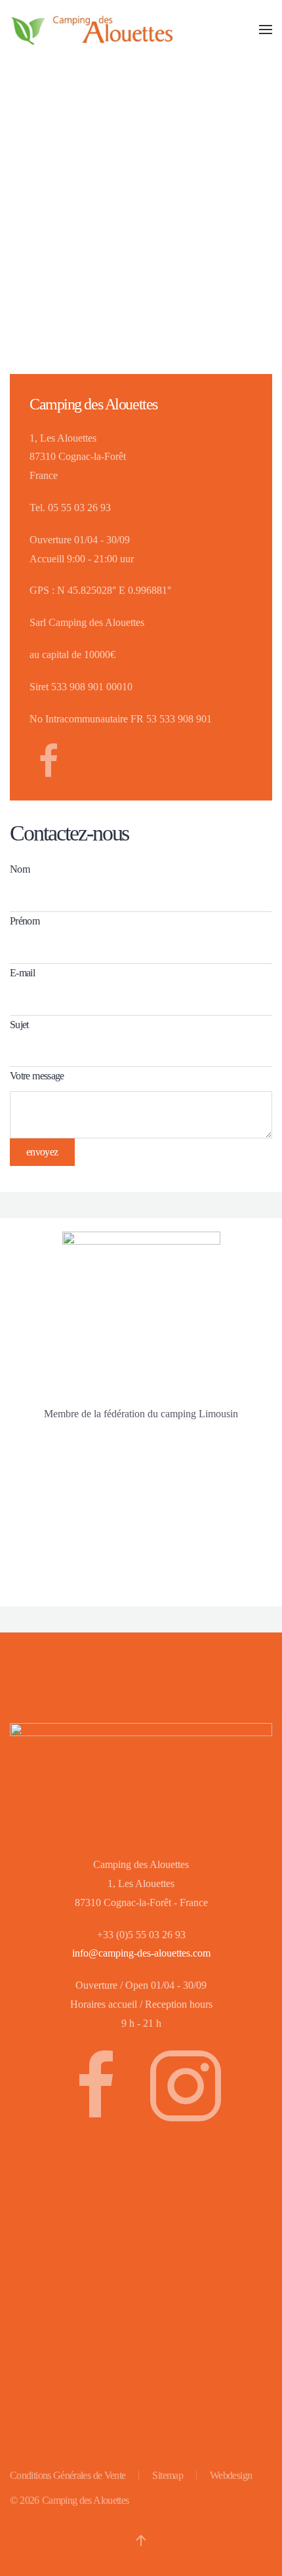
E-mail (22, 973)
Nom (20, 869)
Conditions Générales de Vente (68, 2475)
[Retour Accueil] (92, 30)
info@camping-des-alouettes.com (141, 1953)
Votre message (37, 1076)
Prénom (25, 921)
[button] (266, 30)
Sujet (19, 1025)
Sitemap (168, 2475)
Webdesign (231, 2475)
